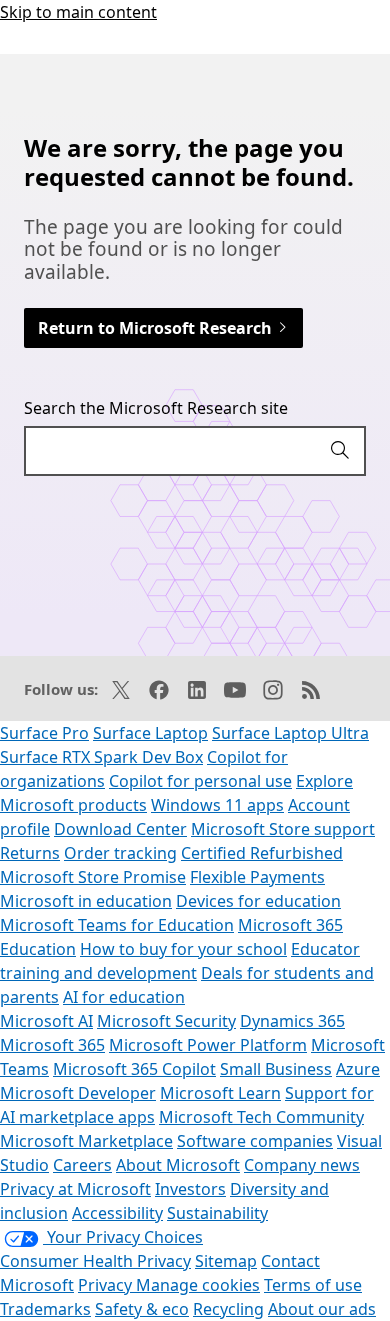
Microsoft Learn (220, 1093)
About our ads (322, 1309)
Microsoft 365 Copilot (134, 1069)
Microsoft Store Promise (93, 877)
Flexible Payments (257, 877)
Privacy (107, 1285)
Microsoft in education (86, 901)
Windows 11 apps (217, 805)
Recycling (228, 1309)
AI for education (124, 997)
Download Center (120, 829)
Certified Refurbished (262, 853)
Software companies (255, 1141)
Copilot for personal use (200, 781)
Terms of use (313, 1285)
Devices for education (258, 901)
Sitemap (226, 1261)
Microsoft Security (166, 1021)
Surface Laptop (150, 733)
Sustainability (217, 1213)
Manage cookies (198, 1285)
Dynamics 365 (292, 1021)
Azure (358, 1069)
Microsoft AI (46, 1021)
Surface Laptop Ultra (290, 733)
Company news (302, 1165)
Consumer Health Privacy (95, 1261)
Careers (82, 1165)
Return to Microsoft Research (157, 328)
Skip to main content (78, 12)
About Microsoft (178, 1165)
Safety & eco (142, 1309)
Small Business (276, 1069)
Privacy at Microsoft (75, 1189)
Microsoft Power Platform (208, 1045)
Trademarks (45, 1309)
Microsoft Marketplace (86, 1141)
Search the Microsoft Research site (156, 408)
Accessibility (117, 1213)
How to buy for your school (183, 949)
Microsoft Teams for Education (117, 925)
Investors (190, 1189)
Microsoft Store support (283, 829)
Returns (30, 853)
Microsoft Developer (78, 1093)
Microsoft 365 (52, 1045)
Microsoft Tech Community (261, 1117)
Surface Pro (44, 733)
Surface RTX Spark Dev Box (101, 757)
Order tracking (120, 853)
